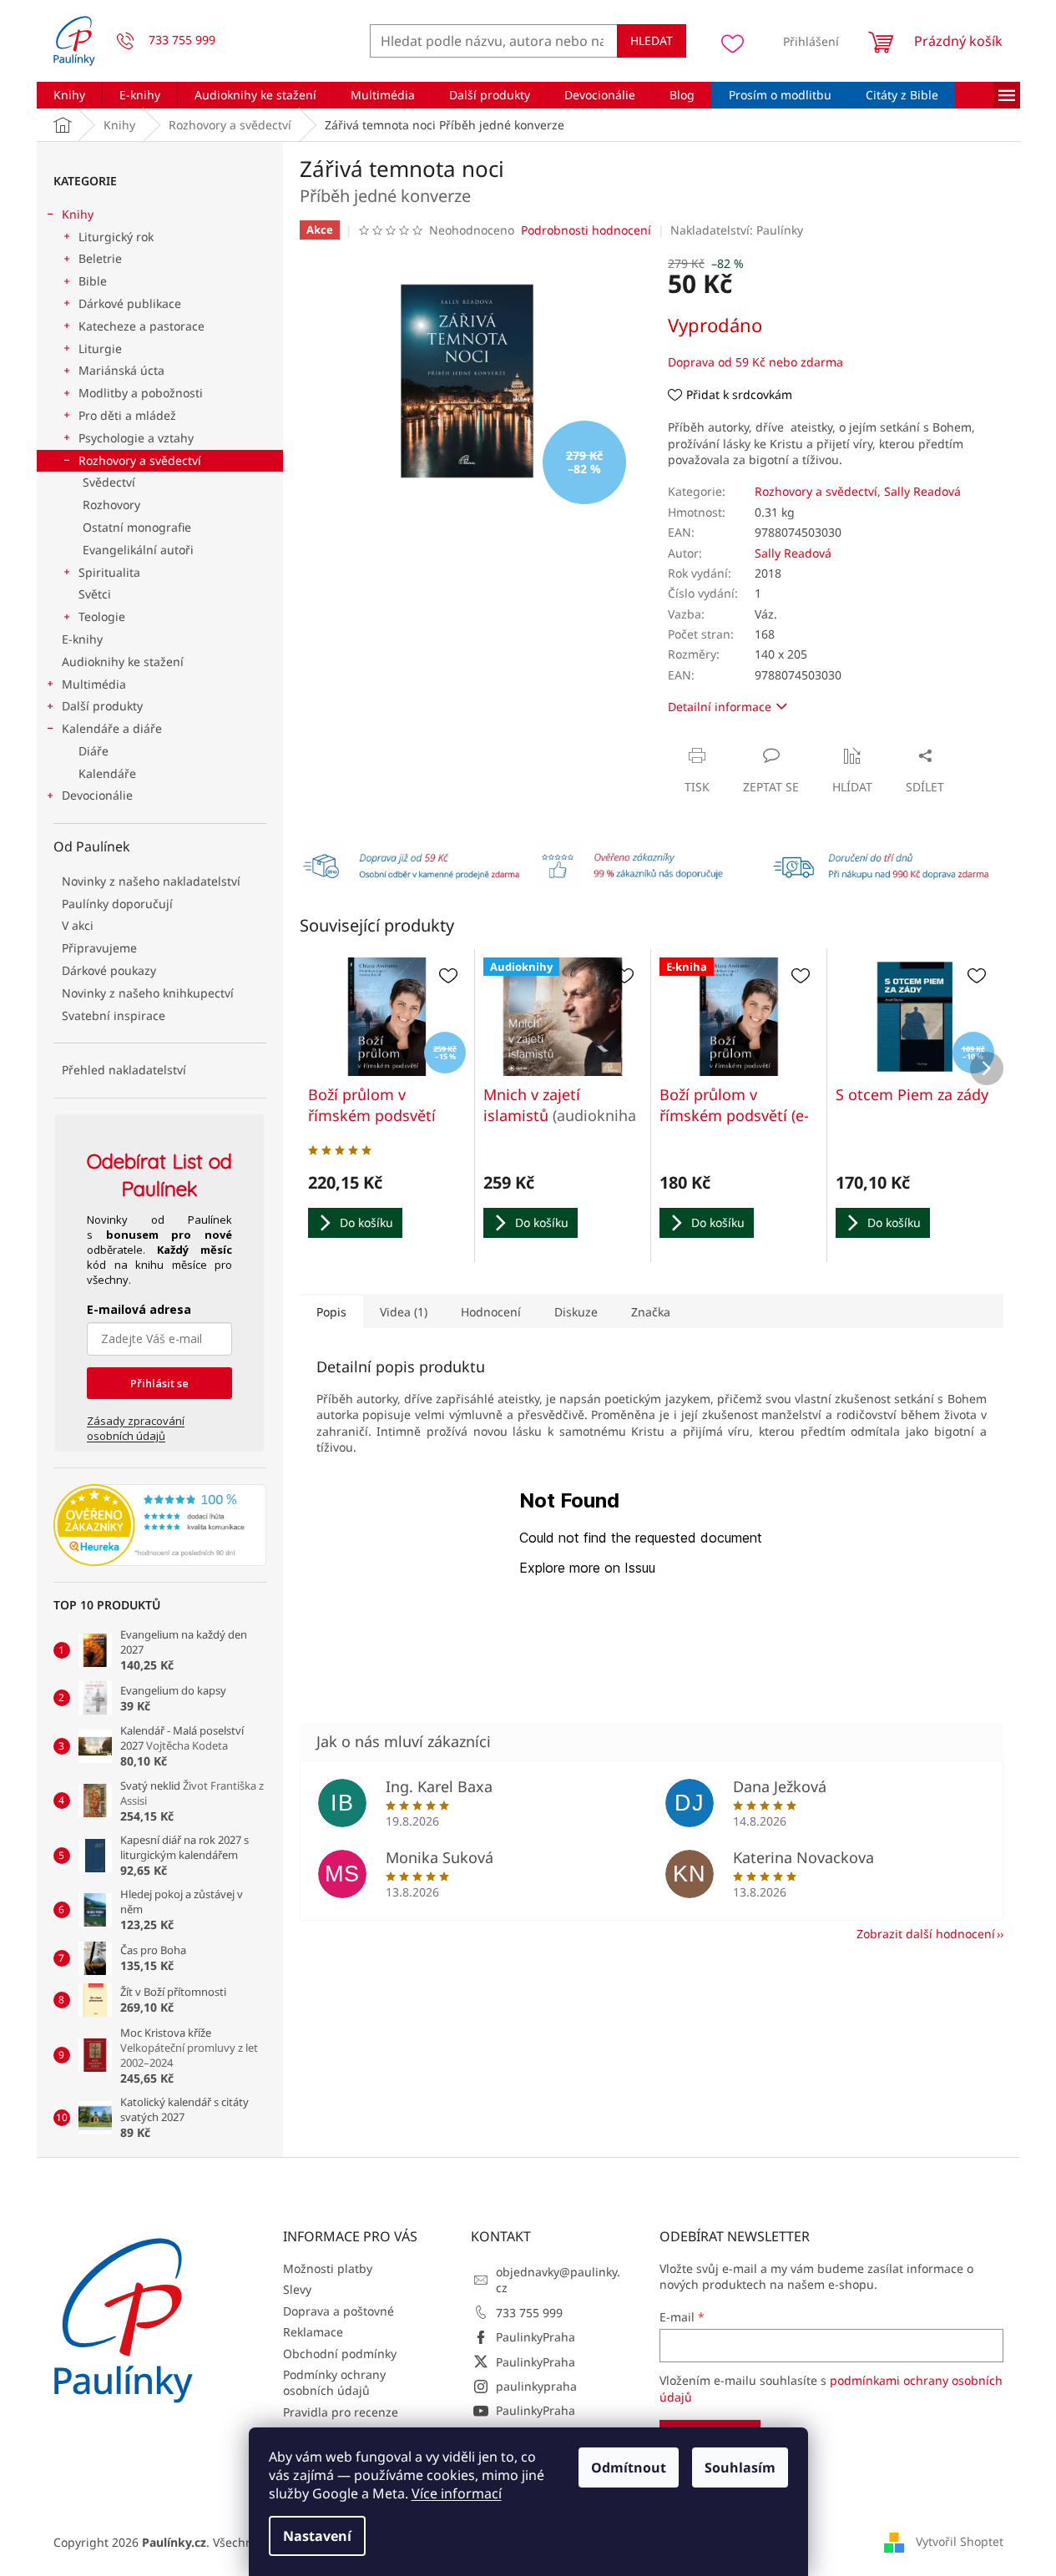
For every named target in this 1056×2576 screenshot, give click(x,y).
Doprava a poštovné (339, 2311)
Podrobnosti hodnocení (586, 230)
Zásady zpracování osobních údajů (136, 1428)
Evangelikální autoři (138, 550)
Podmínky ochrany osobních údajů (334, 2382)
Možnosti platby (328, 2268)
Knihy (78, 214)
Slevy (297, 2289)
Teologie (102, 616)
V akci (78, 925)
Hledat (652, 40)
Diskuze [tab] (576, 1312)
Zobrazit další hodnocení (926, 1934)
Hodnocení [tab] (491, 1312)
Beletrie (100, 258)
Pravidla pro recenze (341, 2412)
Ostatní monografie (137, 527)
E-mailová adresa (139, 1309)
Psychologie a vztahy (136, 438)
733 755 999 (529, 2313)
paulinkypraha (536, 2386)
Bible (93, 281)
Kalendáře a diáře (112, 728)
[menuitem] (69, 95)
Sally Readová (922, 491)
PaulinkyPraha (536, 2337)
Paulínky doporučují (117, 904)
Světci (95, 594)
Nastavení (317, 2536)
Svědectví (109, 482)
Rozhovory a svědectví (140, 460)
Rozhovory (111, 505)
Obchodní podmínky (340, 2354)
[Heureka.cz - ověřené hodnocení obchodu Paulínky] (160, 1525)
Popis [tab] (331, 1312)
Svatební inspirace (114, 1015)
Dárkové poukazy (109, 970)
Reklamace (313, 2332)
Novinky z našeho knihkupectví (148, 993)
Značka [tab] (651, 1312)
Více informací (457, 2493)
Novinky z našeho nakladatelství (151, 881)
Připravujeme (99, 948)
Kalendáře (107, 773)
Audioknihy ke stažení (123, 662)
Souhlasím (740, 2467)
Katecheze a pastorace (141, 326)
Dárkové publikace (130, 303)
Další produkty (102, 706)
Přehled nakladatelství (124, 1070)
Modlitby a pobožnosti (141, 393)
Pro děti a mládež (127, 415)
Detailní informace (720, 707)
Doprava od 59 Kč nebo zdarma (755, 362)
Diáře (93, 751)
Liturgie (100, 349)
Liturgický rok (116, 237)
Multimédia (94, 684)
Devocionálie (97, 795)
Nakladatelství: (737, 230)
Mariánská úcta (121, 370)
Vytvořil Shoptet (960, 2541)
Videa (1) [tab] (404, 1312)
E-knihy (82, 639)
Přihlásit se (159, 1383)
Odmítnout (629, 2467)
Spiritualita (109, 572)
